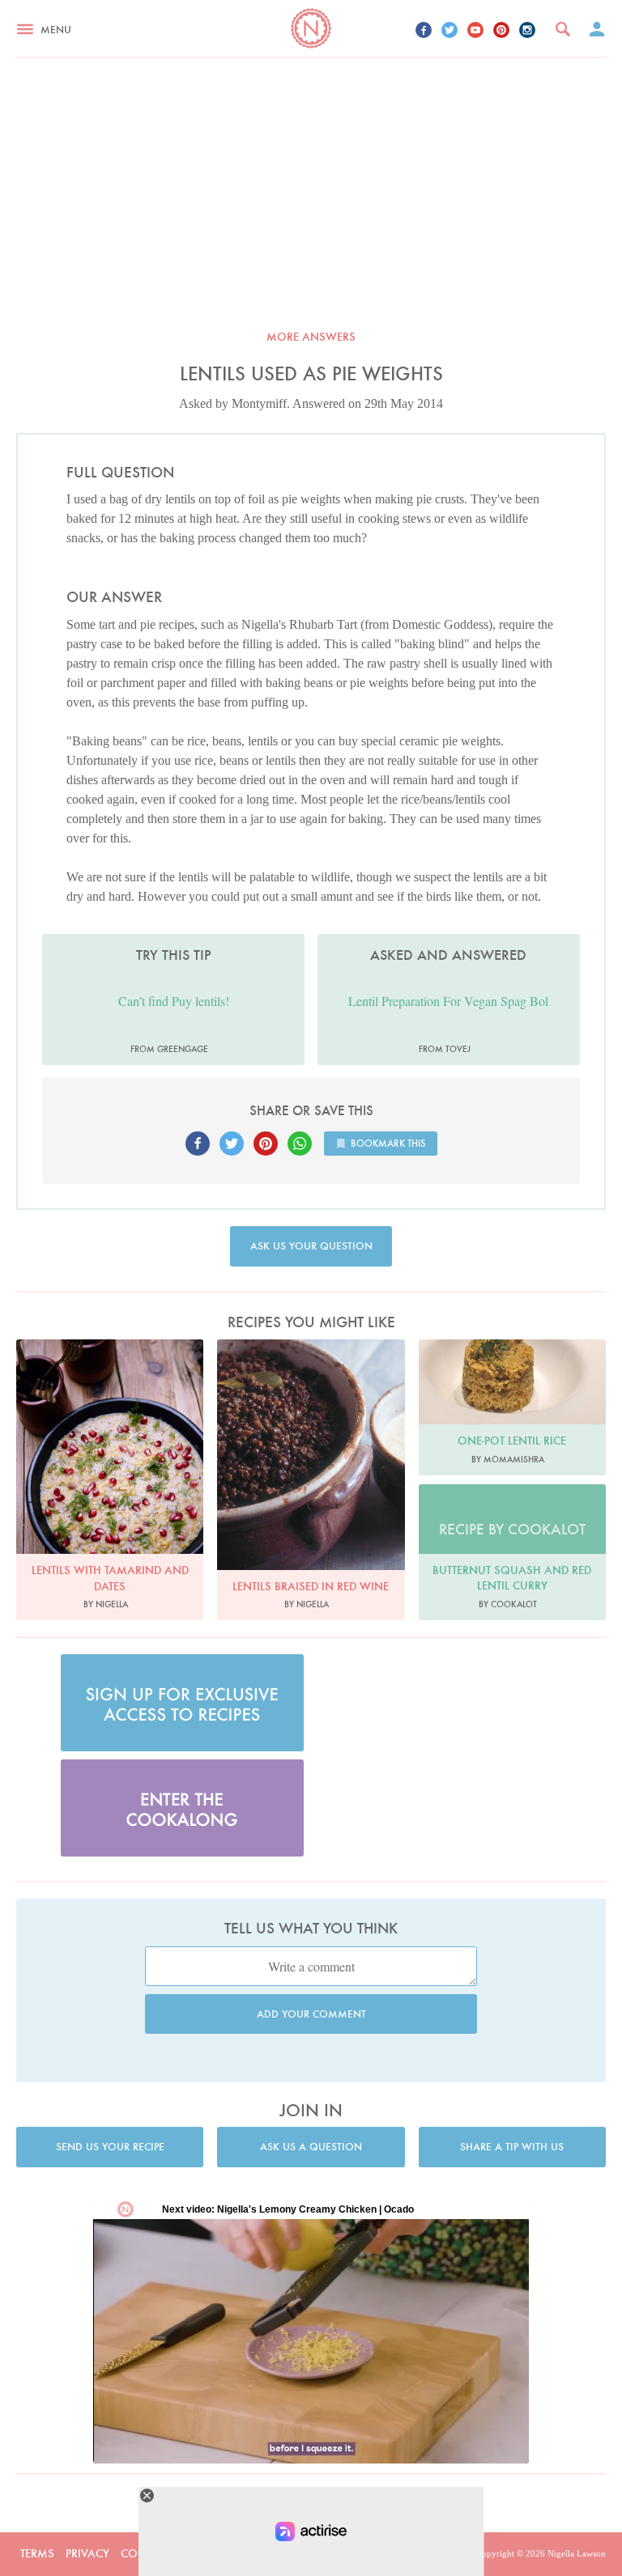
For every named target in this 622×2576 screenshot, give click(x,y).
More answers (311, 337)
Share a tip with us (512, 2147)
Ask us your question (311, 1246)
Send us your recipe (110, 2147)
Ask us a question (311, 2147)
